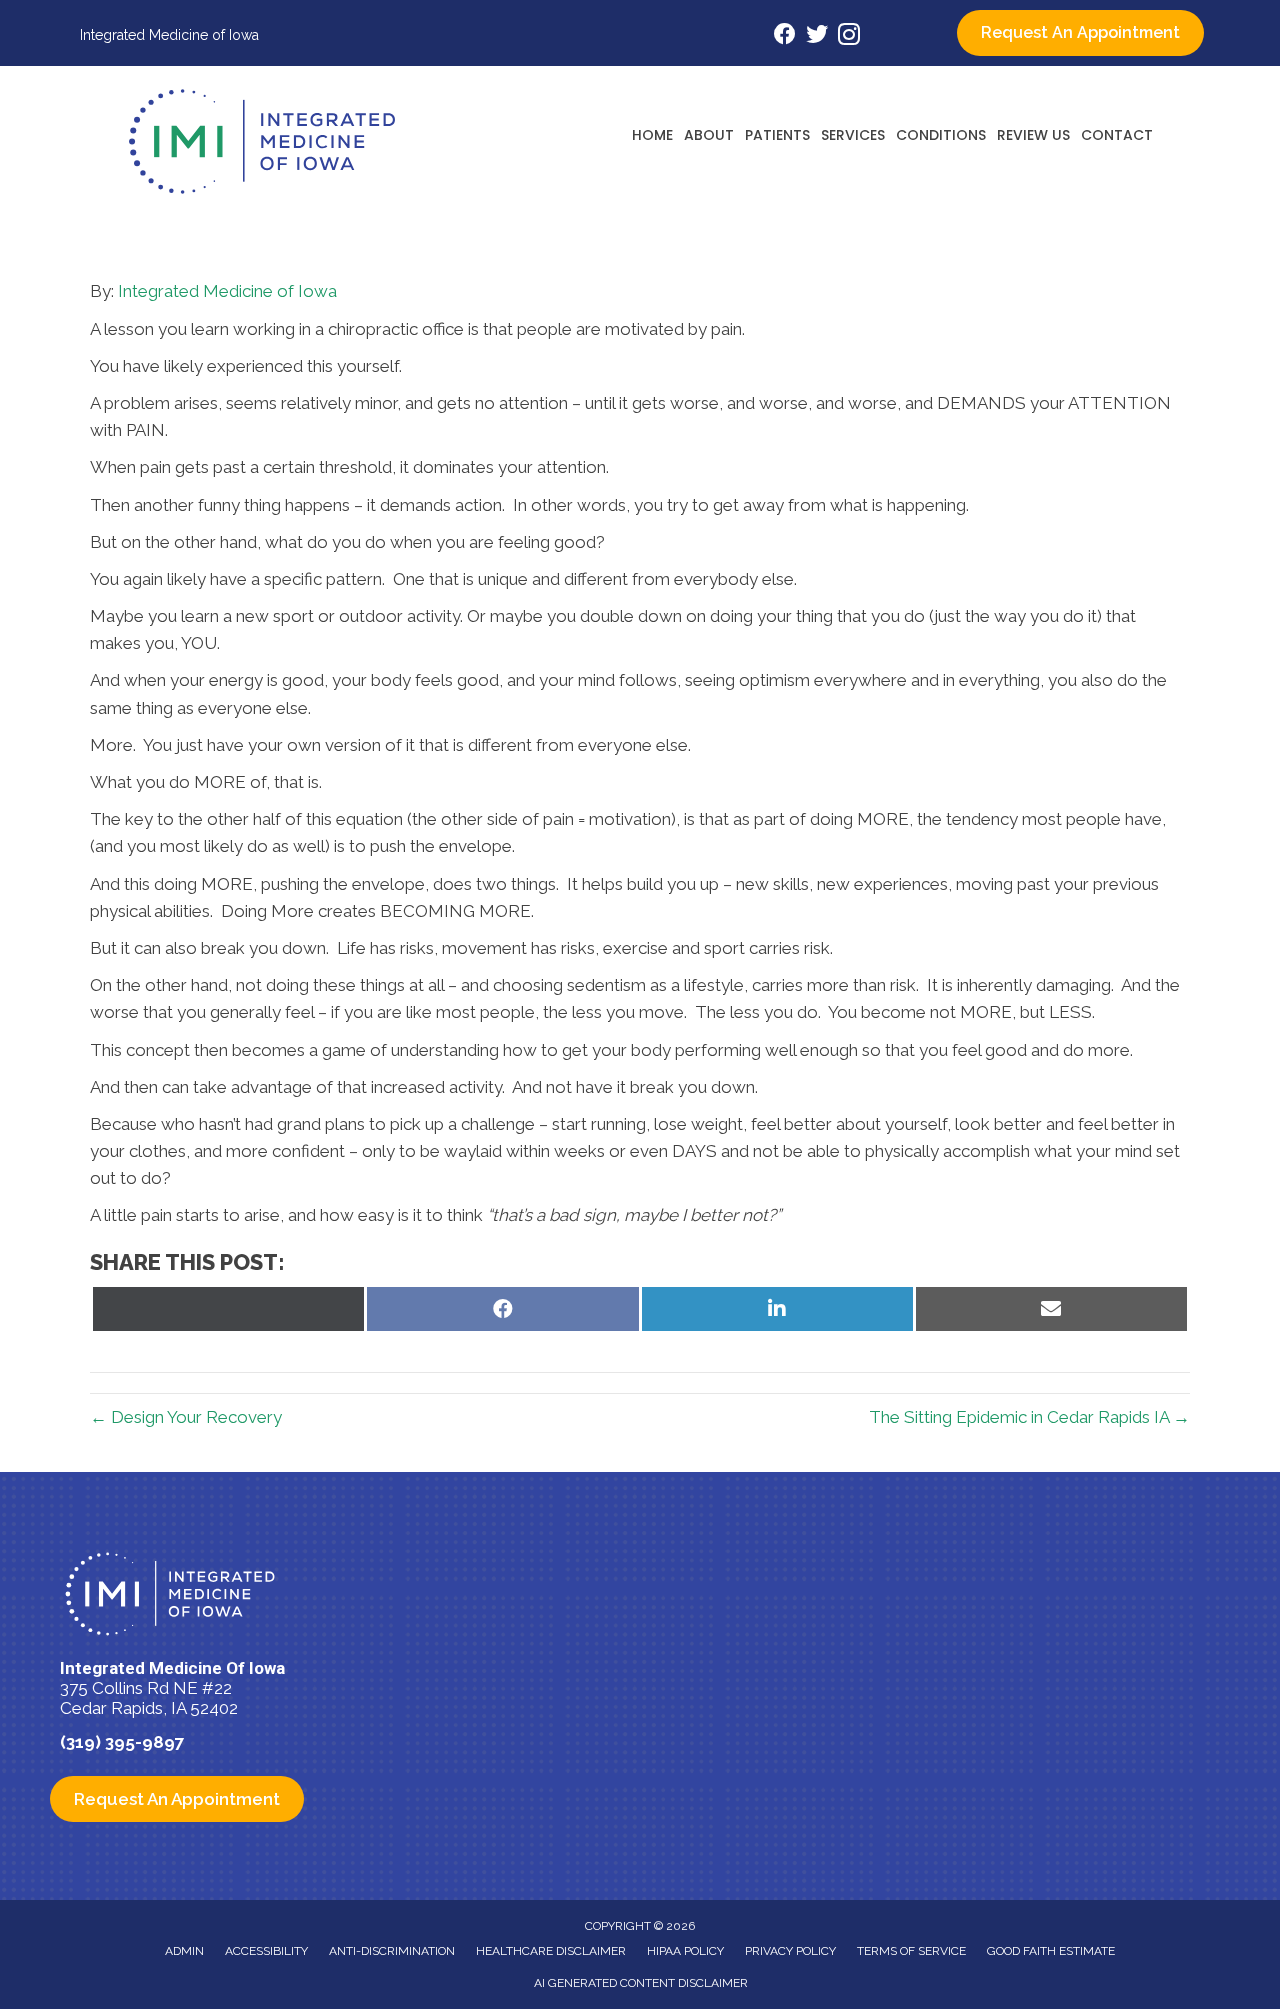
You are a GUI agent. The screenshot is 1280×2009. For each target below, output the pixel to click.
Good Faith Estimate (1051, 1951)
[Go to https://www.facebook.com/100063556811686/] (785, 36)
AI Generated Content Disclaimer (641, 1983)
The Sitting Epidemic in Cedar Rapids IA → (1029, 1417)
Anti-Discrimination (392, 1951)
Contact (1117, 135)
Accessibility (266, 1951)
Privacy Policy (790, 1951)
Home (652, 135)
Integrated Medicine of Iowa (227, 291)
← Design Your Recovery (186, 1417)
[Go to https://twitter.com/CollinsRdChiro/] (817, 36)
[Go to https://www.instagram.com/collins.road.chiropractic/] (849, 37)
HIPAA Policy (685, 1951)
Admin (184, 1951)
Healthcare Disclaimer (551, 1951)
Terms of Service (911, 1951)
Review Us (1033, 135)
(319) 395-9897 (122, 1742)
